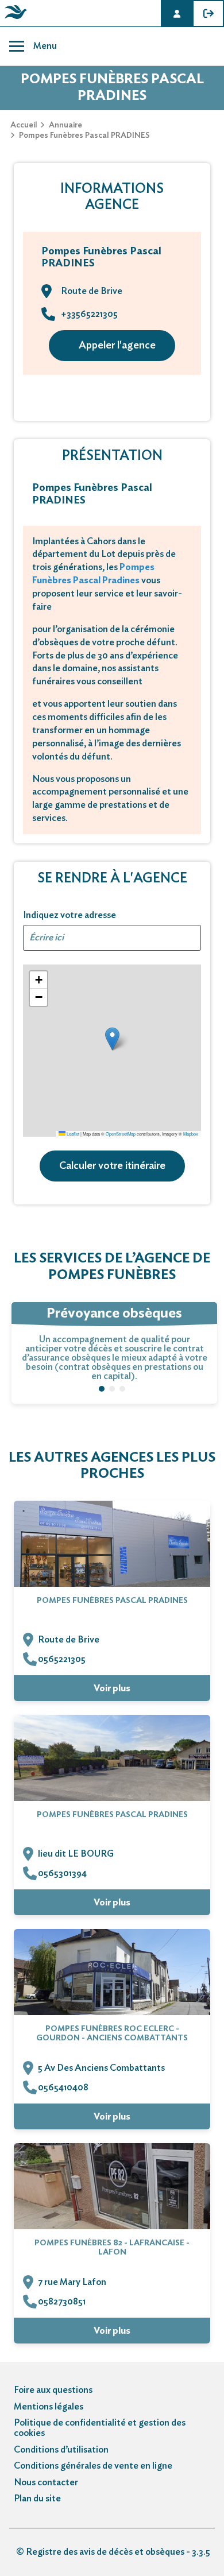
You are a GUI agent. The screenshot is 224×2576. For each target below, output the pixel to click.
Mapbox (191, 1134)
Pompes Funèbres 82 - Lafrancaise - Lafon (112, 2248)
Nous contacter (46, 2482)
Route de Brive (69, 1640)
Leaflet (72, 1134)
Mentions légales (49, 2407)
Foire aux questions (53, 2390)
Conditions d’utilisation (61, 2450)
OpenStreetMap (121, 1134)
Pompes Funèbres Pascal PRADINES (112, 1601)
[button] (112, 1039)
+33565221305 (89, 314)
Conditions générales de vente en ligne (93, 2466)
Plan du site (37, 2498)
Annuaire (65, 125)
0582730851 (62, 2302)
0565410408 (63, 2087)
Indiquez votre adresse (69, 915)
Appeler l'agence (117, 346)
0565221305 (62, 1659)
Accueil (24, 125)
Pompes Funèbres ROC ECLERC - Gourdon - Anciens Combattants (112, 2033)
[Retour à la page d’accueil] (14, 19)
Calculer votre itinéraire (112, 1166)
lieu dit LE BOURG (76, 1854)
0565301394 (62, 1873)
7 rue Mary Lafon (72, 2282)
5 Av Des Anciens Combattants (101, 2068)
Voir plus (112, 1688)
